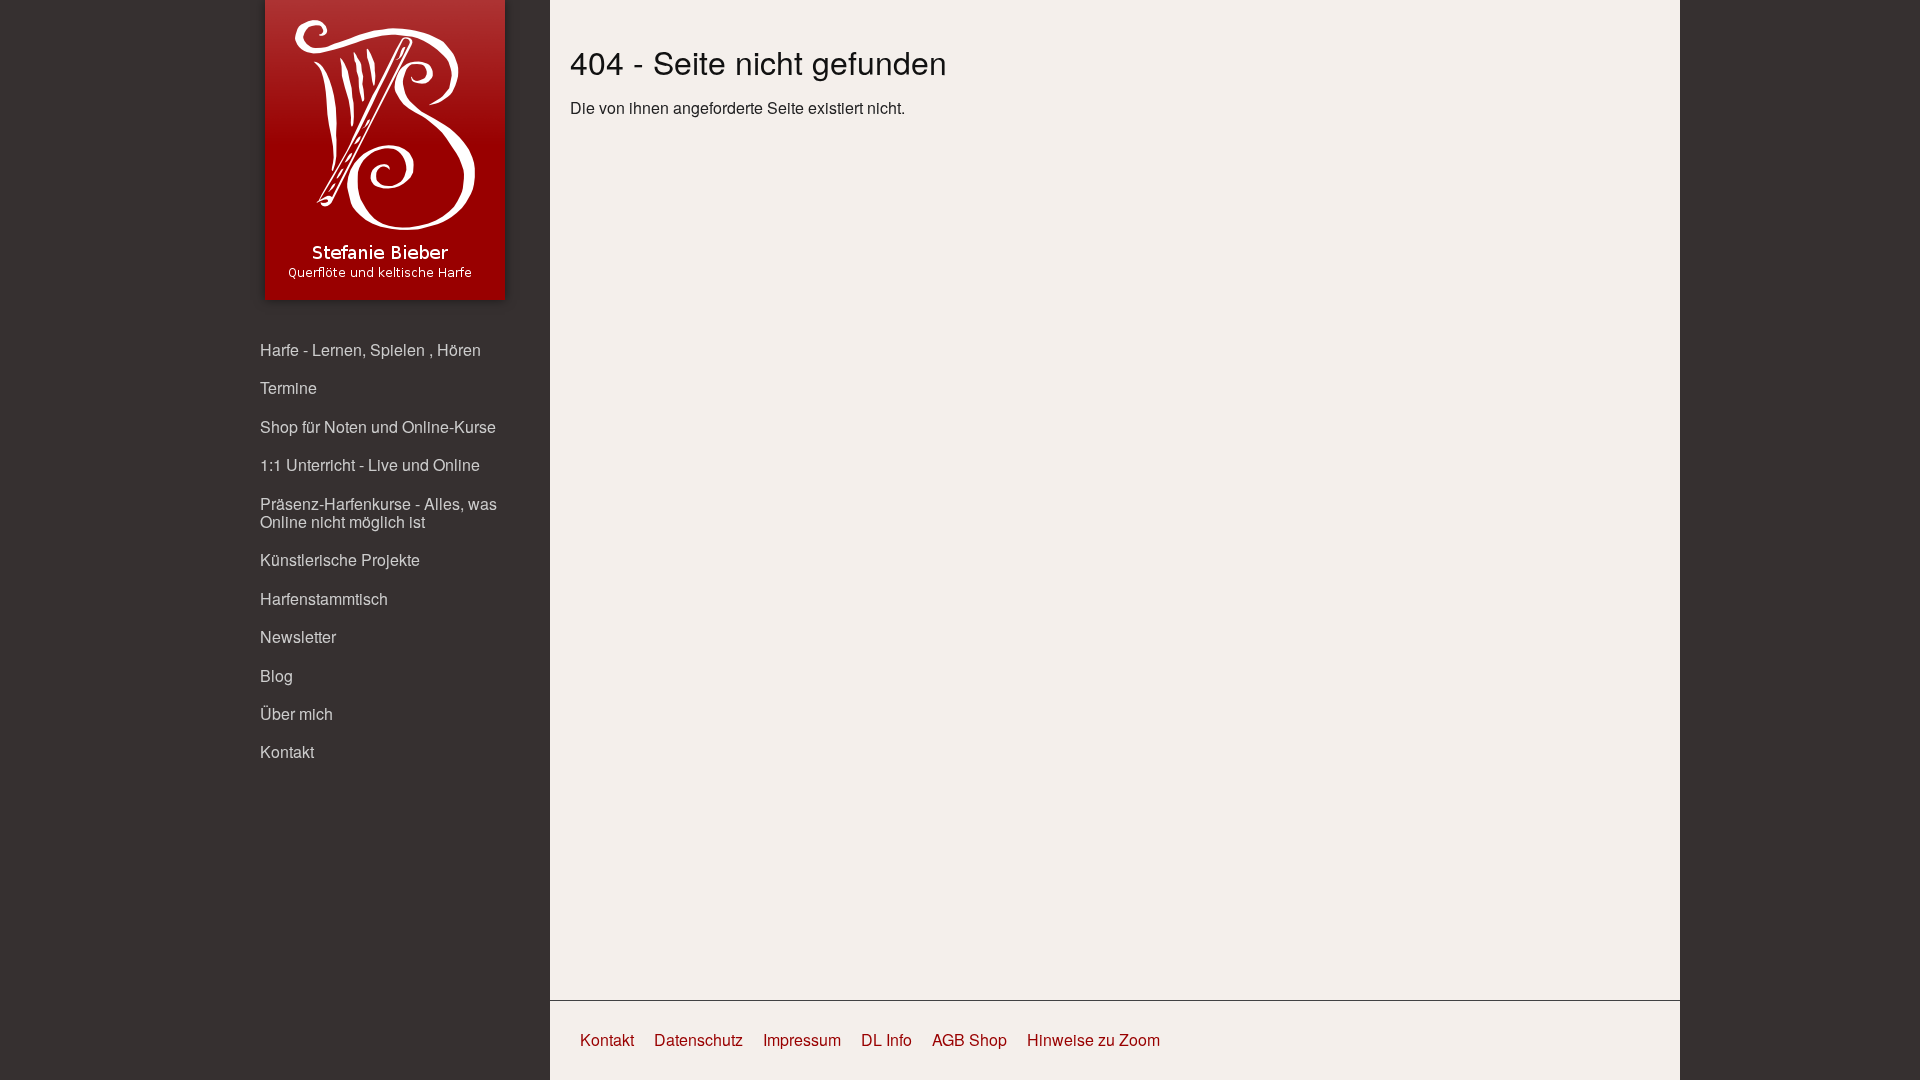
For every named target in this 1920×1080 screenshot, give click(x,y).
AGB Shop (969, 1040)
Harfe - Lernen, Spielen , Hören (370, 349)
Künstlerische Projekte (340, 559)
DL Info (886, 1040)
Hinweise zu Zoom (1093, 1040)
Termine (288, 387)
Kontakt (287, 751)
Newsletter (298, 636)
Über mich (296, 713)
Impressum (802, 1040)
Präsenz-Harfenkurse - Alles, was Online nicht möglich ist (378, 512)
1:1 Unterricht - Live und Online (370, 464)
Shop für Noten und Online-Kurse (378, 426)
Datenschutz (698, 1040)
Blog (276, 675)
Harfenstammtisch (324, 598)
